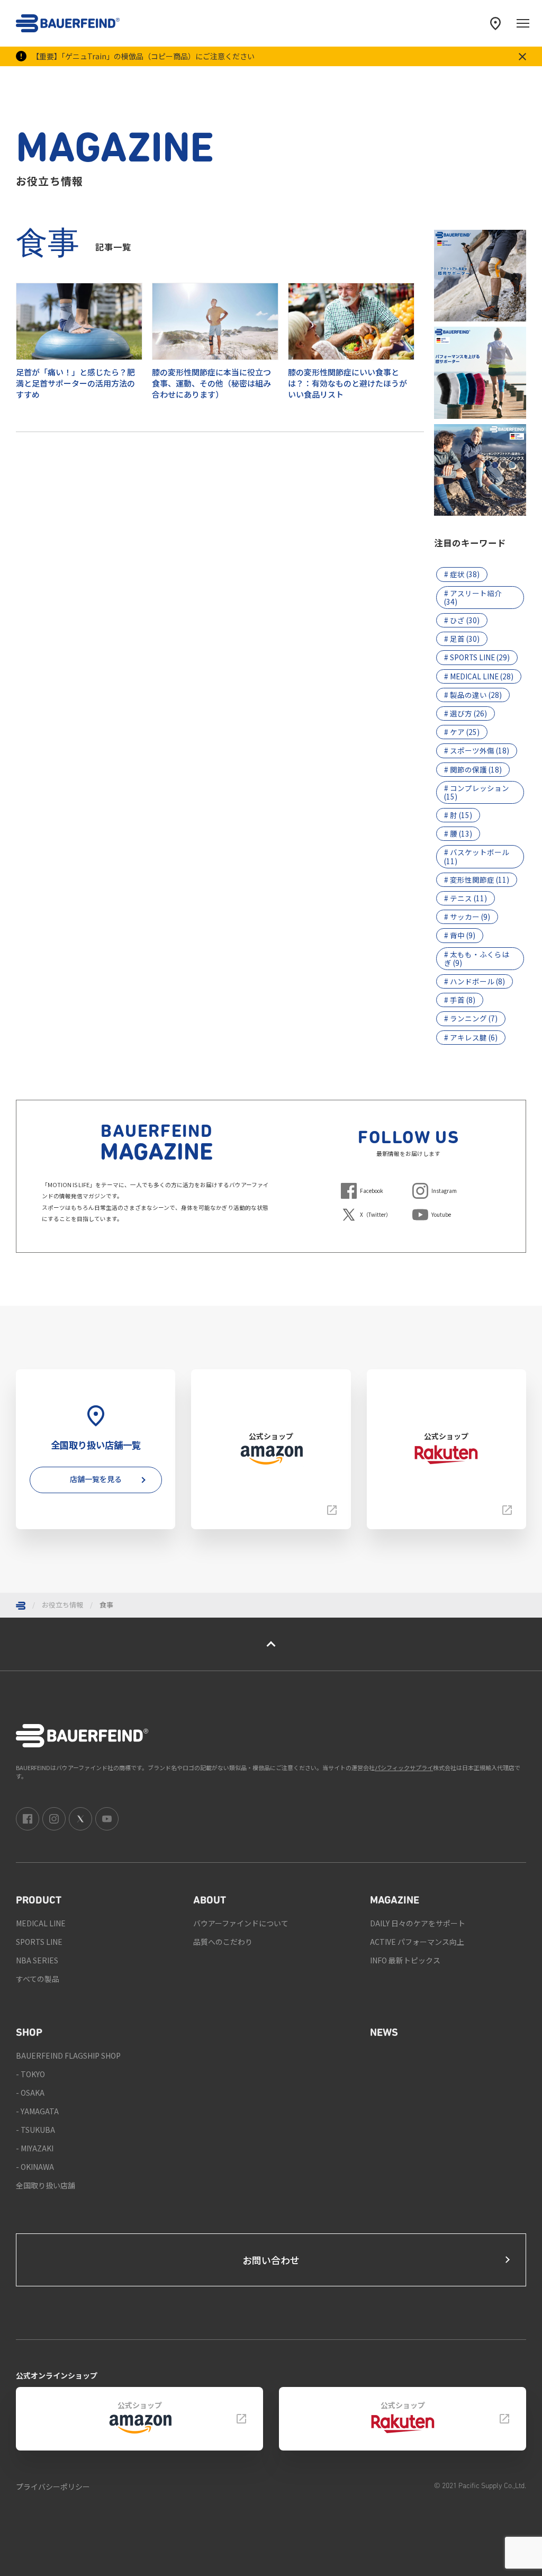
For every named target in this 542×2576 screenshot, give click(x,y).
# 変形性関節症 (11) (477, 879)
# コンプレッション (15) (477, 792)
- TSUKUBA (35, 2130)
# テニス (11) (466, 898)
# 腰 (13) (458, 833)
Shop (29, 2033)
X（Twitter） (376, 1214)
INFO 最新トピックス (405, 1960)
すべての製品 (38, 1979)
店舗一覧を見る (96, 1479)
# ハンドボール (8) (475, 981)
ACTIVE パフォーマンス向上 (417, 1942)
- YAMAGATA (37, 2111)
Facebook (372, 1191)
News (384, 2033)
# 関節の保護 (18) (473, 769)
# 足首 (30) (462, 639)
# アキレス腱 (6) (471, 1037)
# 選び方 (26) (466, 713)
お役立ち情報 (62, 1605)
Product (39, 1901)
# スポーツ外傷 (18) (477, 750)
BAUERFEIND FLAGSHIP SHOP (68, 2056)
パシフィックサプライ (404, 1767)
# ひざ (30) (462, 620)
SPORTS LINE (39, 1942)
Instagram (444, 1191)
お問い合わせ (271, 2260)
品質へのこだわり (223, 1942)
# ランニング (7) (471, 1018)
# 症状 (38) (462, 574)
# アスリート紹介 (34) (473, 597)
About (210, 1901)
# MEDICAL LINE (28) (479, 676)
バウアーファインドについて (241, 1923)
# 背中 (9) (460, 935)
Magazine (395, 1901)
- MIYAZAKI (35, 2148)
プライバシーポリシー (53, 2487)
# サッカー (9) (467, 917)
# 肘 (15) (458, 815)
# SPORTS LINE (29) (477, 657)
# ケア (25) (462, 732)
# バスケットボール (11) (477, 856)
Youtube (441, 1214)
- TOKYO (30, 2074)
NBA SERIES (37, 1960)
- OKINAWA (35, 2167)
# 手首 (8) (460, 1000)
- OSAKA (30, 2093)
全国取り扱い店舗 (46, 2185)
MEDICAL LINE (41, 1923)
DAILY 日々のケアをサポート (418, 1923)
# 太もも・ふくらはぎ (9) (477, 958)
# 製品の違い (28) (473, 695)
